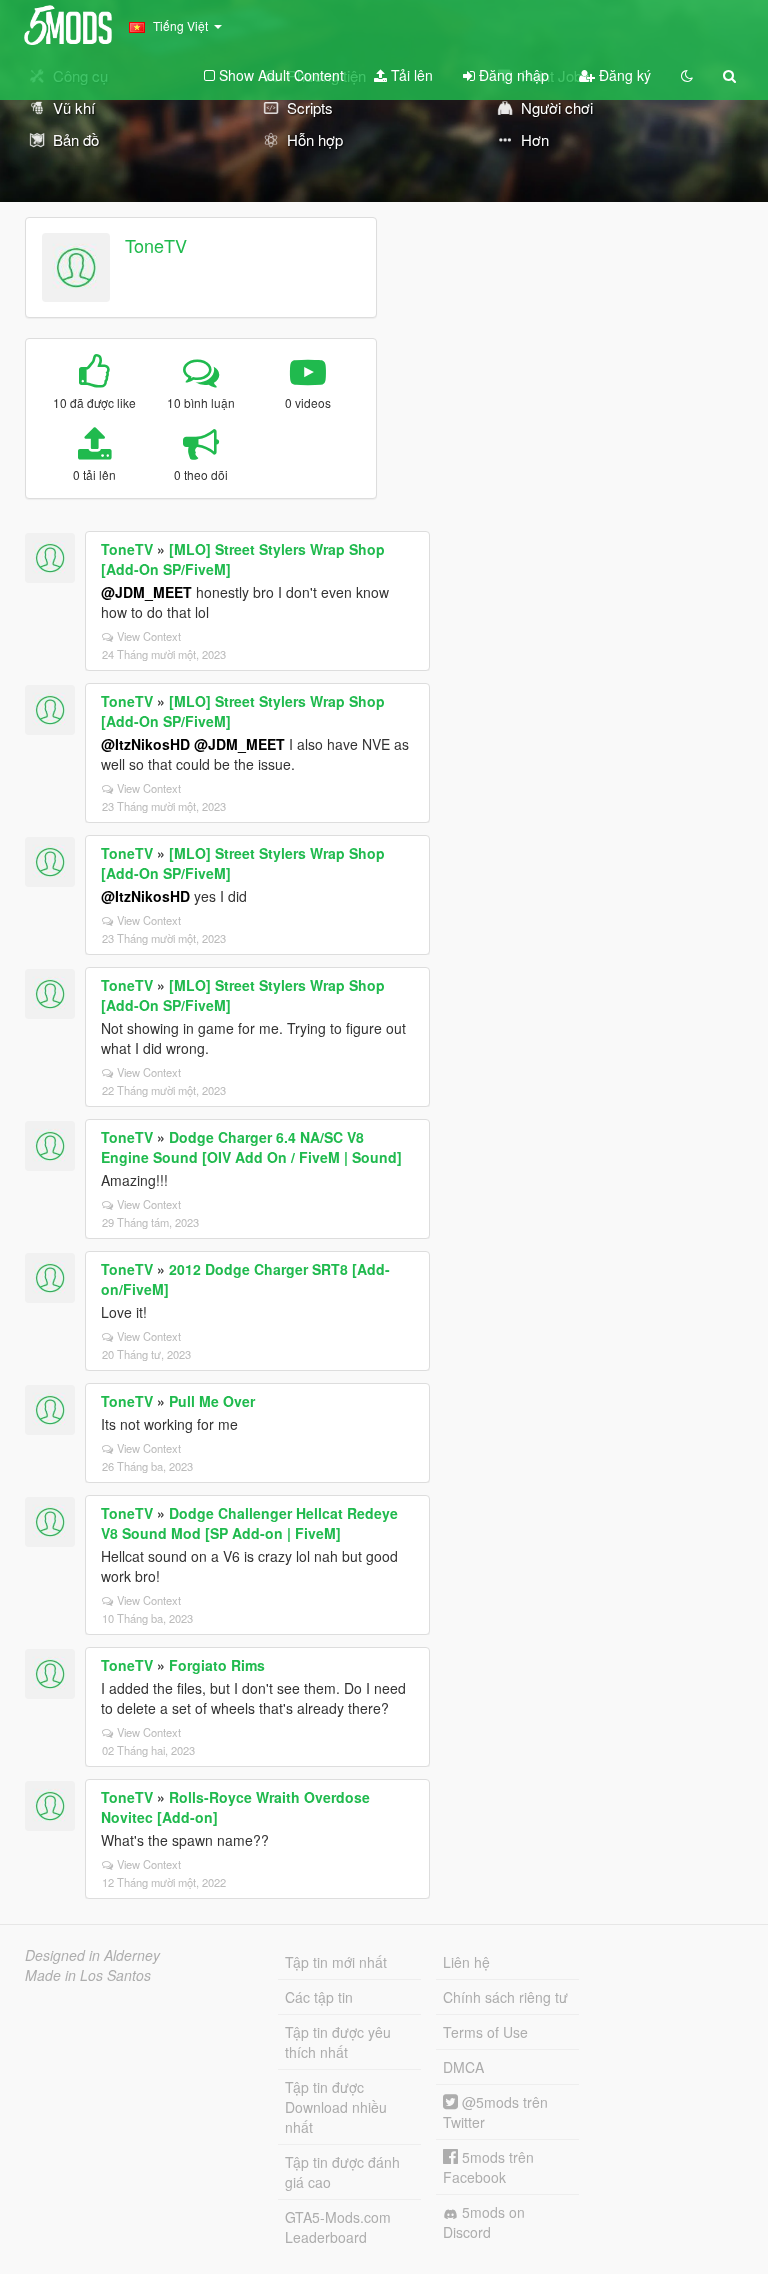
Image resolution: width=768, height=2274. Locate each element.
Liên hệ (466, 1962)
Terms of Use (485, 2032)
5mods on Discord (484, 2222)
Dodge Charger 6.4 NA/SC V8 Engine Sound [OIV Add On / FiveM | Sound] (251, 1147)
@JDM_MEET (146, 592)
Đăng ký (623, 75)
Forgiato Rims (217, 1665)
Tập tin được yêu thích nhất (338, 2042)
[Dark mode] (687, 75)
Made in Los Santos (88, 1975)
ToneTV (156, 245)
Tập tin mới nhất (336, 1962)
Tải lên (410, 75)
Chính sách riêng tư (505, 1997)
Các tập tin (319, 1997)
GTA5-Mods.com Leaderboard (338, 2227)
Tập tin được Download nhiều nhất (336, 2107)
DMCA (463, 2067)
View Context (149, 636)
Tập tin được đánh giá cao (342, 2172)
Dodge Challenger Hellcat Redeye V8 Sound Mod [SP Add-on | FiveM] (249, 1523)
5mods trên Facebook (488, 2167)
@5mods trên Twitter (495, 2112)
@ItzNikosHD (145, 744)
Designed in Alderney (92, 1955)
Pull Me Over (212, 1401)
